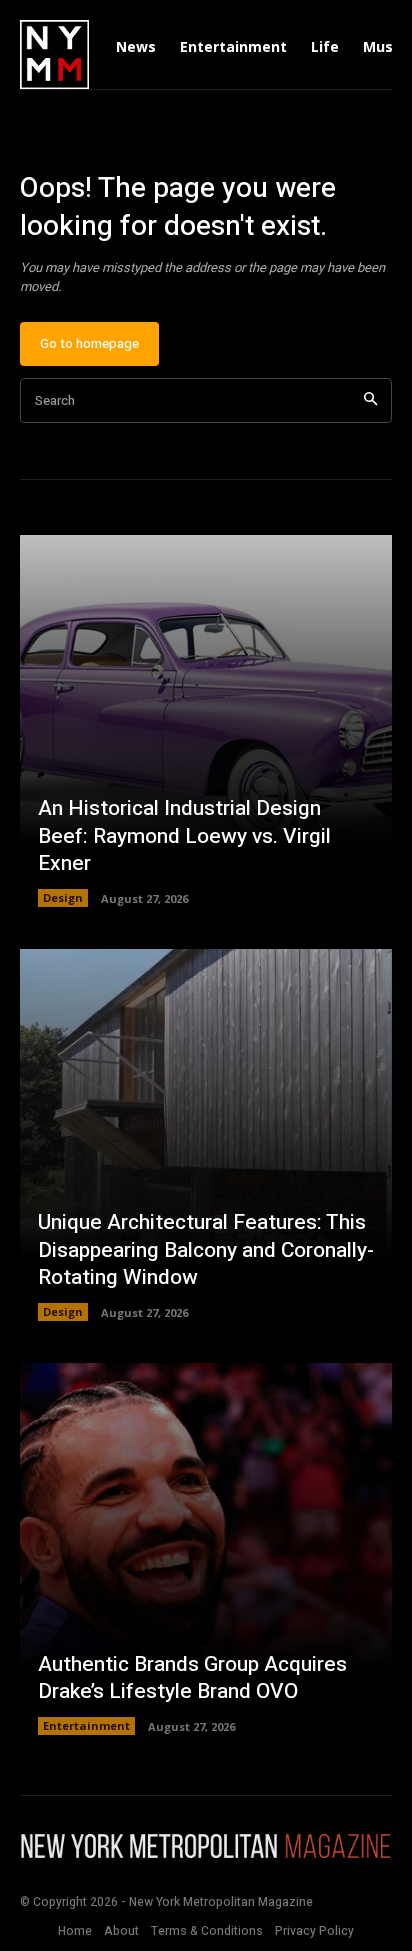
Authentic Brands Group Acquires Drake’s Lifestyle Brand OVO (192, 1678)
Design (63, 897)
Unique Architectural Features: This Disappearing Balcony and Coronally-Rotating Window (206, 1250)
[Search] (370, 400)
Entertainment (86, 1725)
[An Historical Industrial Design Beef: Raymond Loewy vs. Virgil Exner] (206, 721)
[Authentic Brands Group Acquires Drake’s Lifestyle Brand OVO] (206, 1549)
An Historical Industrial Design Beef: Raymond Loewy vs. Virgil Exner (184, 836)
